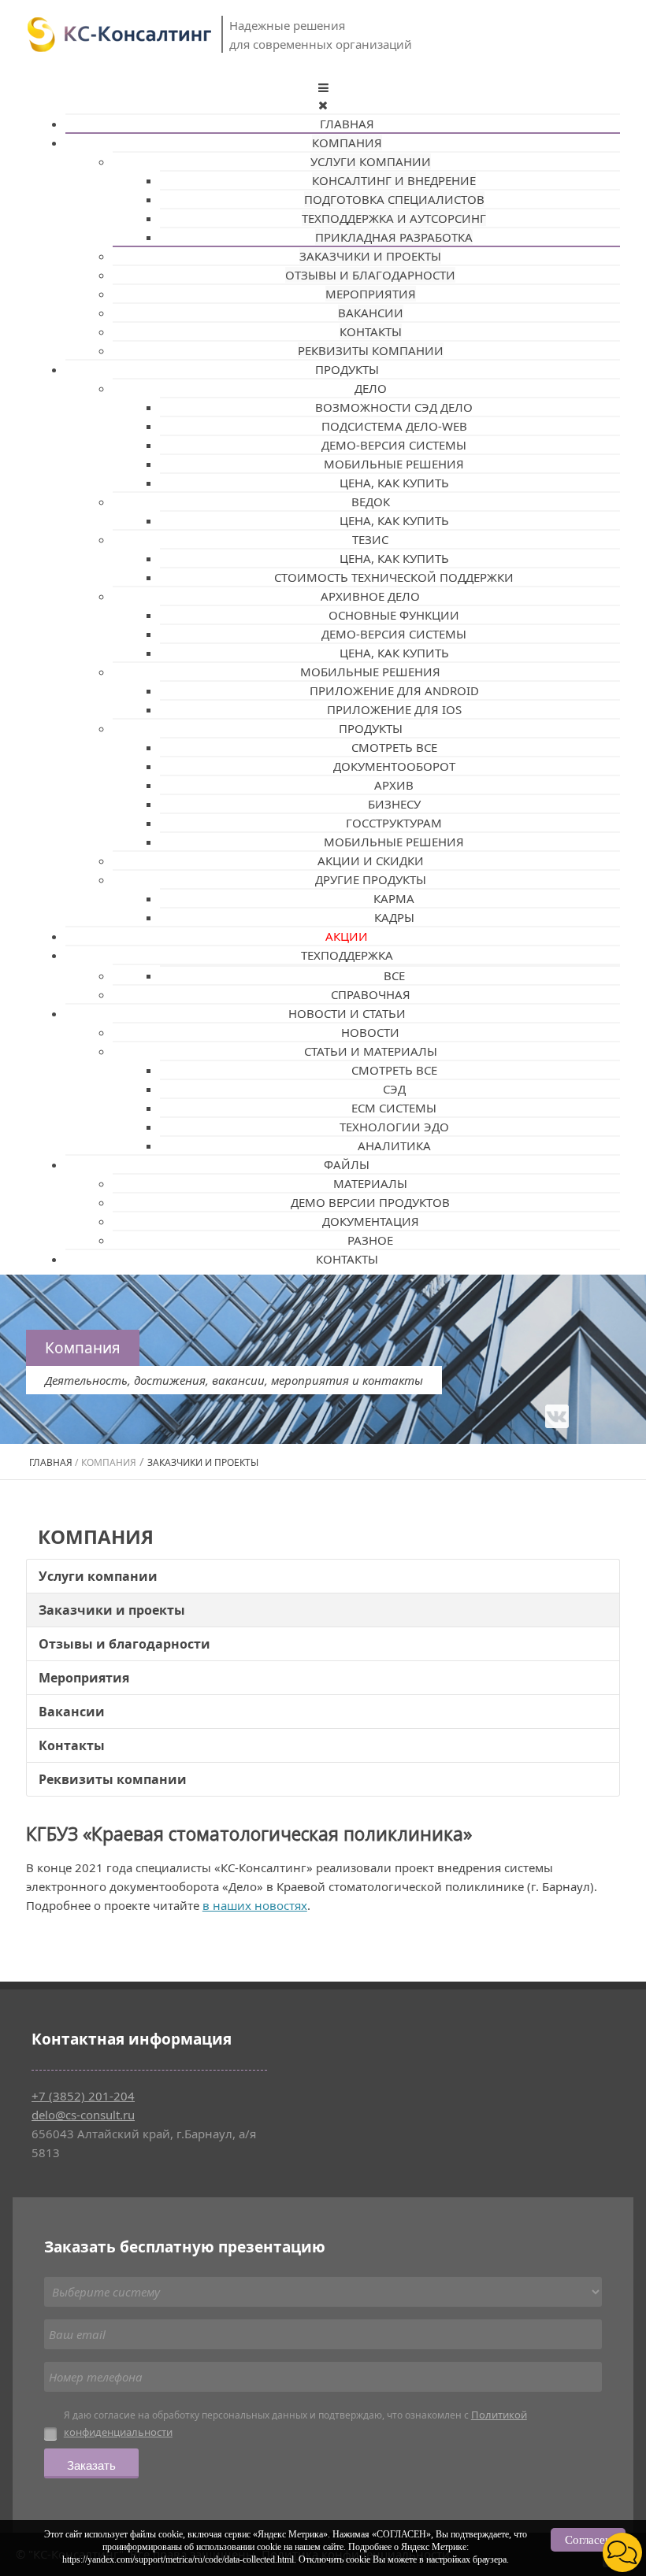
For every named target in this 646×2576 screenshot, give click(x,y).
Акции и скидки (371, 861)
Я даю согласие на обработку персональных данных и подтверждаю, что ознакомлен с (295, 2423)
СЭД (394, 1089)
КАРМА (394, 898)
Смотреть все (394, 747)
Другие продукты (371, 879)
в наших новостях (255, 1905)
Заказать (91, 2465)
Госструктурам (394, 823)
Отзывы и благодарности (370, 275)
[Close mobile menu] (323, 105)
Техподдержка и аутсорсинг (394, 218)
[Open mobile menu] (323, 87)
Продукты (347, 369)
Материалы (370, 1183)
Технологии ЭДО (394, 1127)
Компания (347, 142)
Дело (371, 388)
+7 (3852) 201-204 (83, 2096)
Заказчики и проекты (370, 256)
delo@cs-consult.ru (83, 2115)
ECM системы (394, 1108)
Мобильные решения (394, 464)
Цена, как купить (394, 483)
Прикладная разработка (394, 237)
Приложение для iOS (394, 709)
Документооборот (394, 766)
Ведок (371, 502)
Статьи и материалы (371, 1051)
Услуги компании (371, 161)
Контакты (371, 331)
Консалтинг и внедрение (394, 180)
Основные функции (394, 615)
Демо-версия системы (394, 445)
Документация (371, 1221)
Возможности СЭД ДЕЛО (394, 407)
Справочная (371, 994)
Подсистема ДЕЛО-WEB (394, 426)
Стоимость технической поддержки (394, 577)
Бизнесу (394, 804)
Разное (370, 1240)
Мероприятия (371, 294)
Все (394, 975)
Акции (347, 936)
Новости (370, 1032)
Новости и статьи (347, 1013)
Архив (394, 785)
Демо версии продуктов (370, 1202)
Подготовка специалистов (394, 199)
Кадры (394, 917)
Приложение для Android (394, 690)
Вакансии (371, 313)
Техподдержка (347, 955)
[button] (622, 2552)
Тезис (370, 539)
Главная (347, 124)
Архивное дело (370, 596)
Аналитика (394, 1146)
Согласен (588, 2540)
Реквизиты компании (371, 350)
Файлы (347, 1164)
